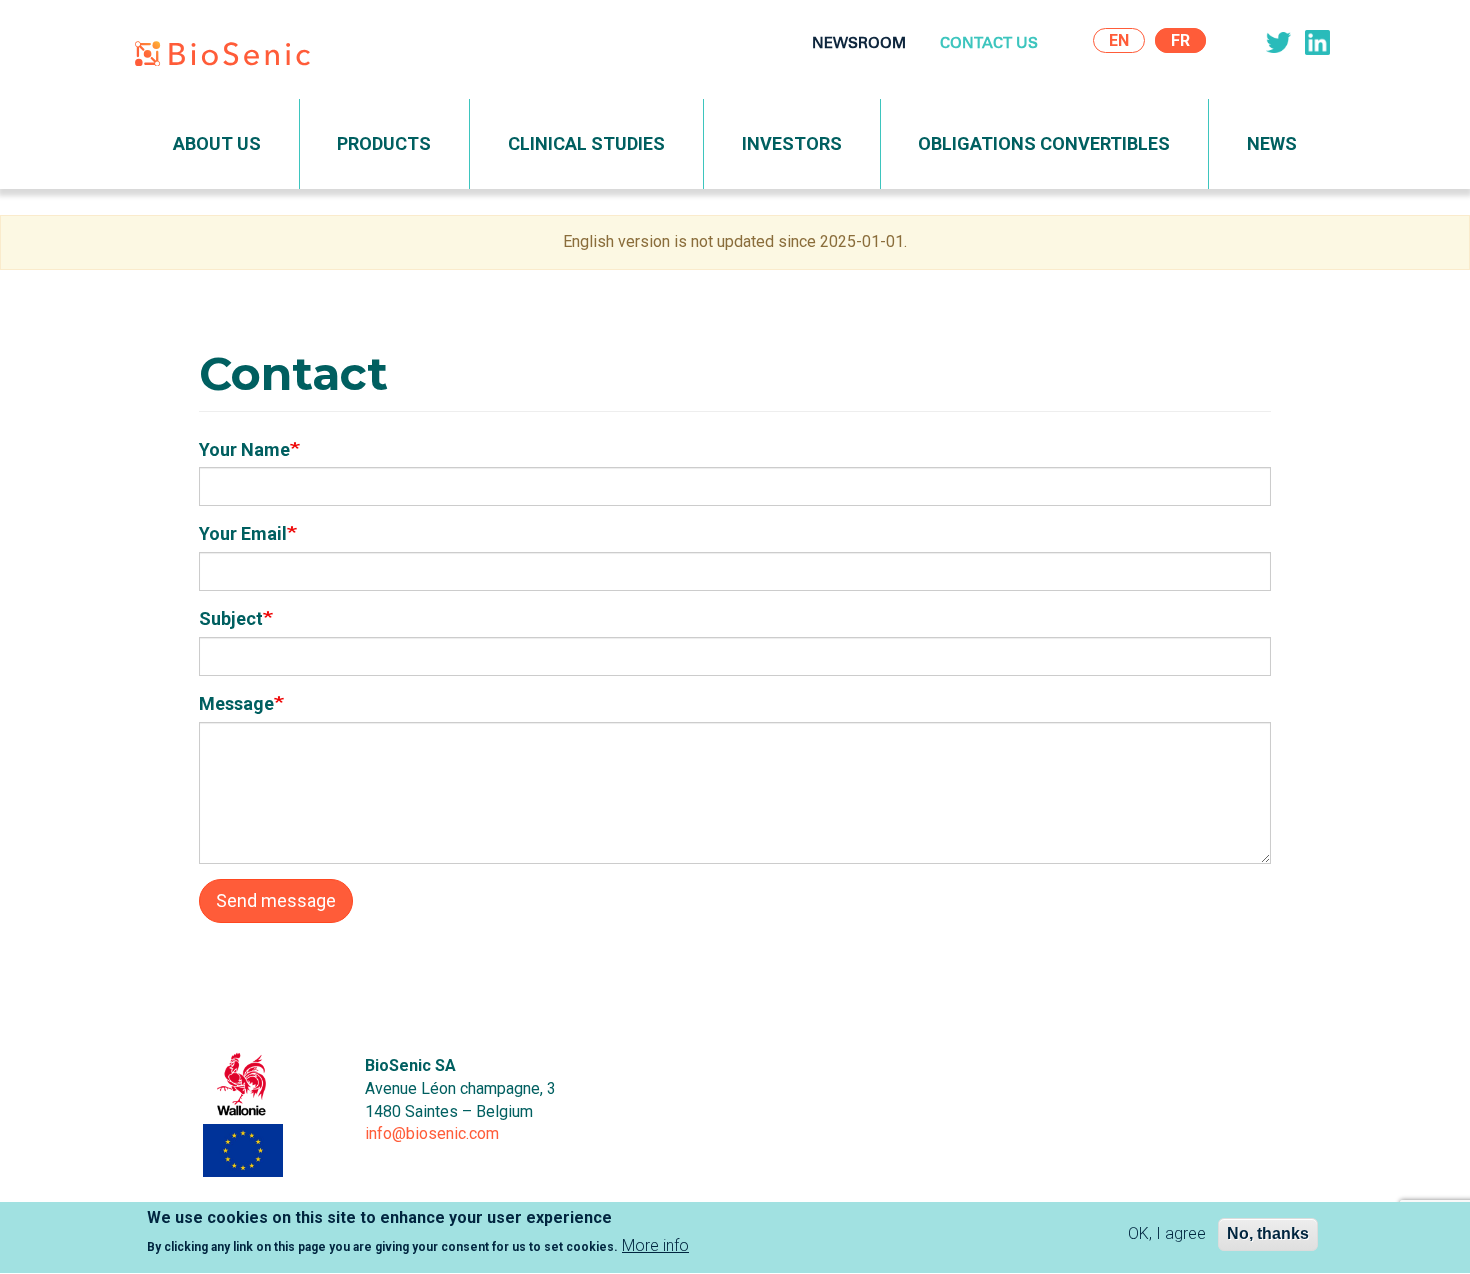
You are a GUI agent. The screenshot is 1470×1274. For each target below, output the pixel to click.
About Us (217, 143)
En (1119, 40)
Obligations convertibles (1044, 143)
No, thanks (1268, 1233)
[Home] (230, 57)
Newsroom (859, 44)
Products (384, 143)
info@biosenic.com (432, 1133)
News (1272, 143)
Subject (231, 618)
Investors (792, 143)
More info (655, 1245)
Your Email (243, 533)
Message (236, 703)
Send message (276, 900)
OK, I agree (1167, 1233)
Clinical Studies (586, 143)
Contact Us (989, 44)
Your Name (244, 449)
